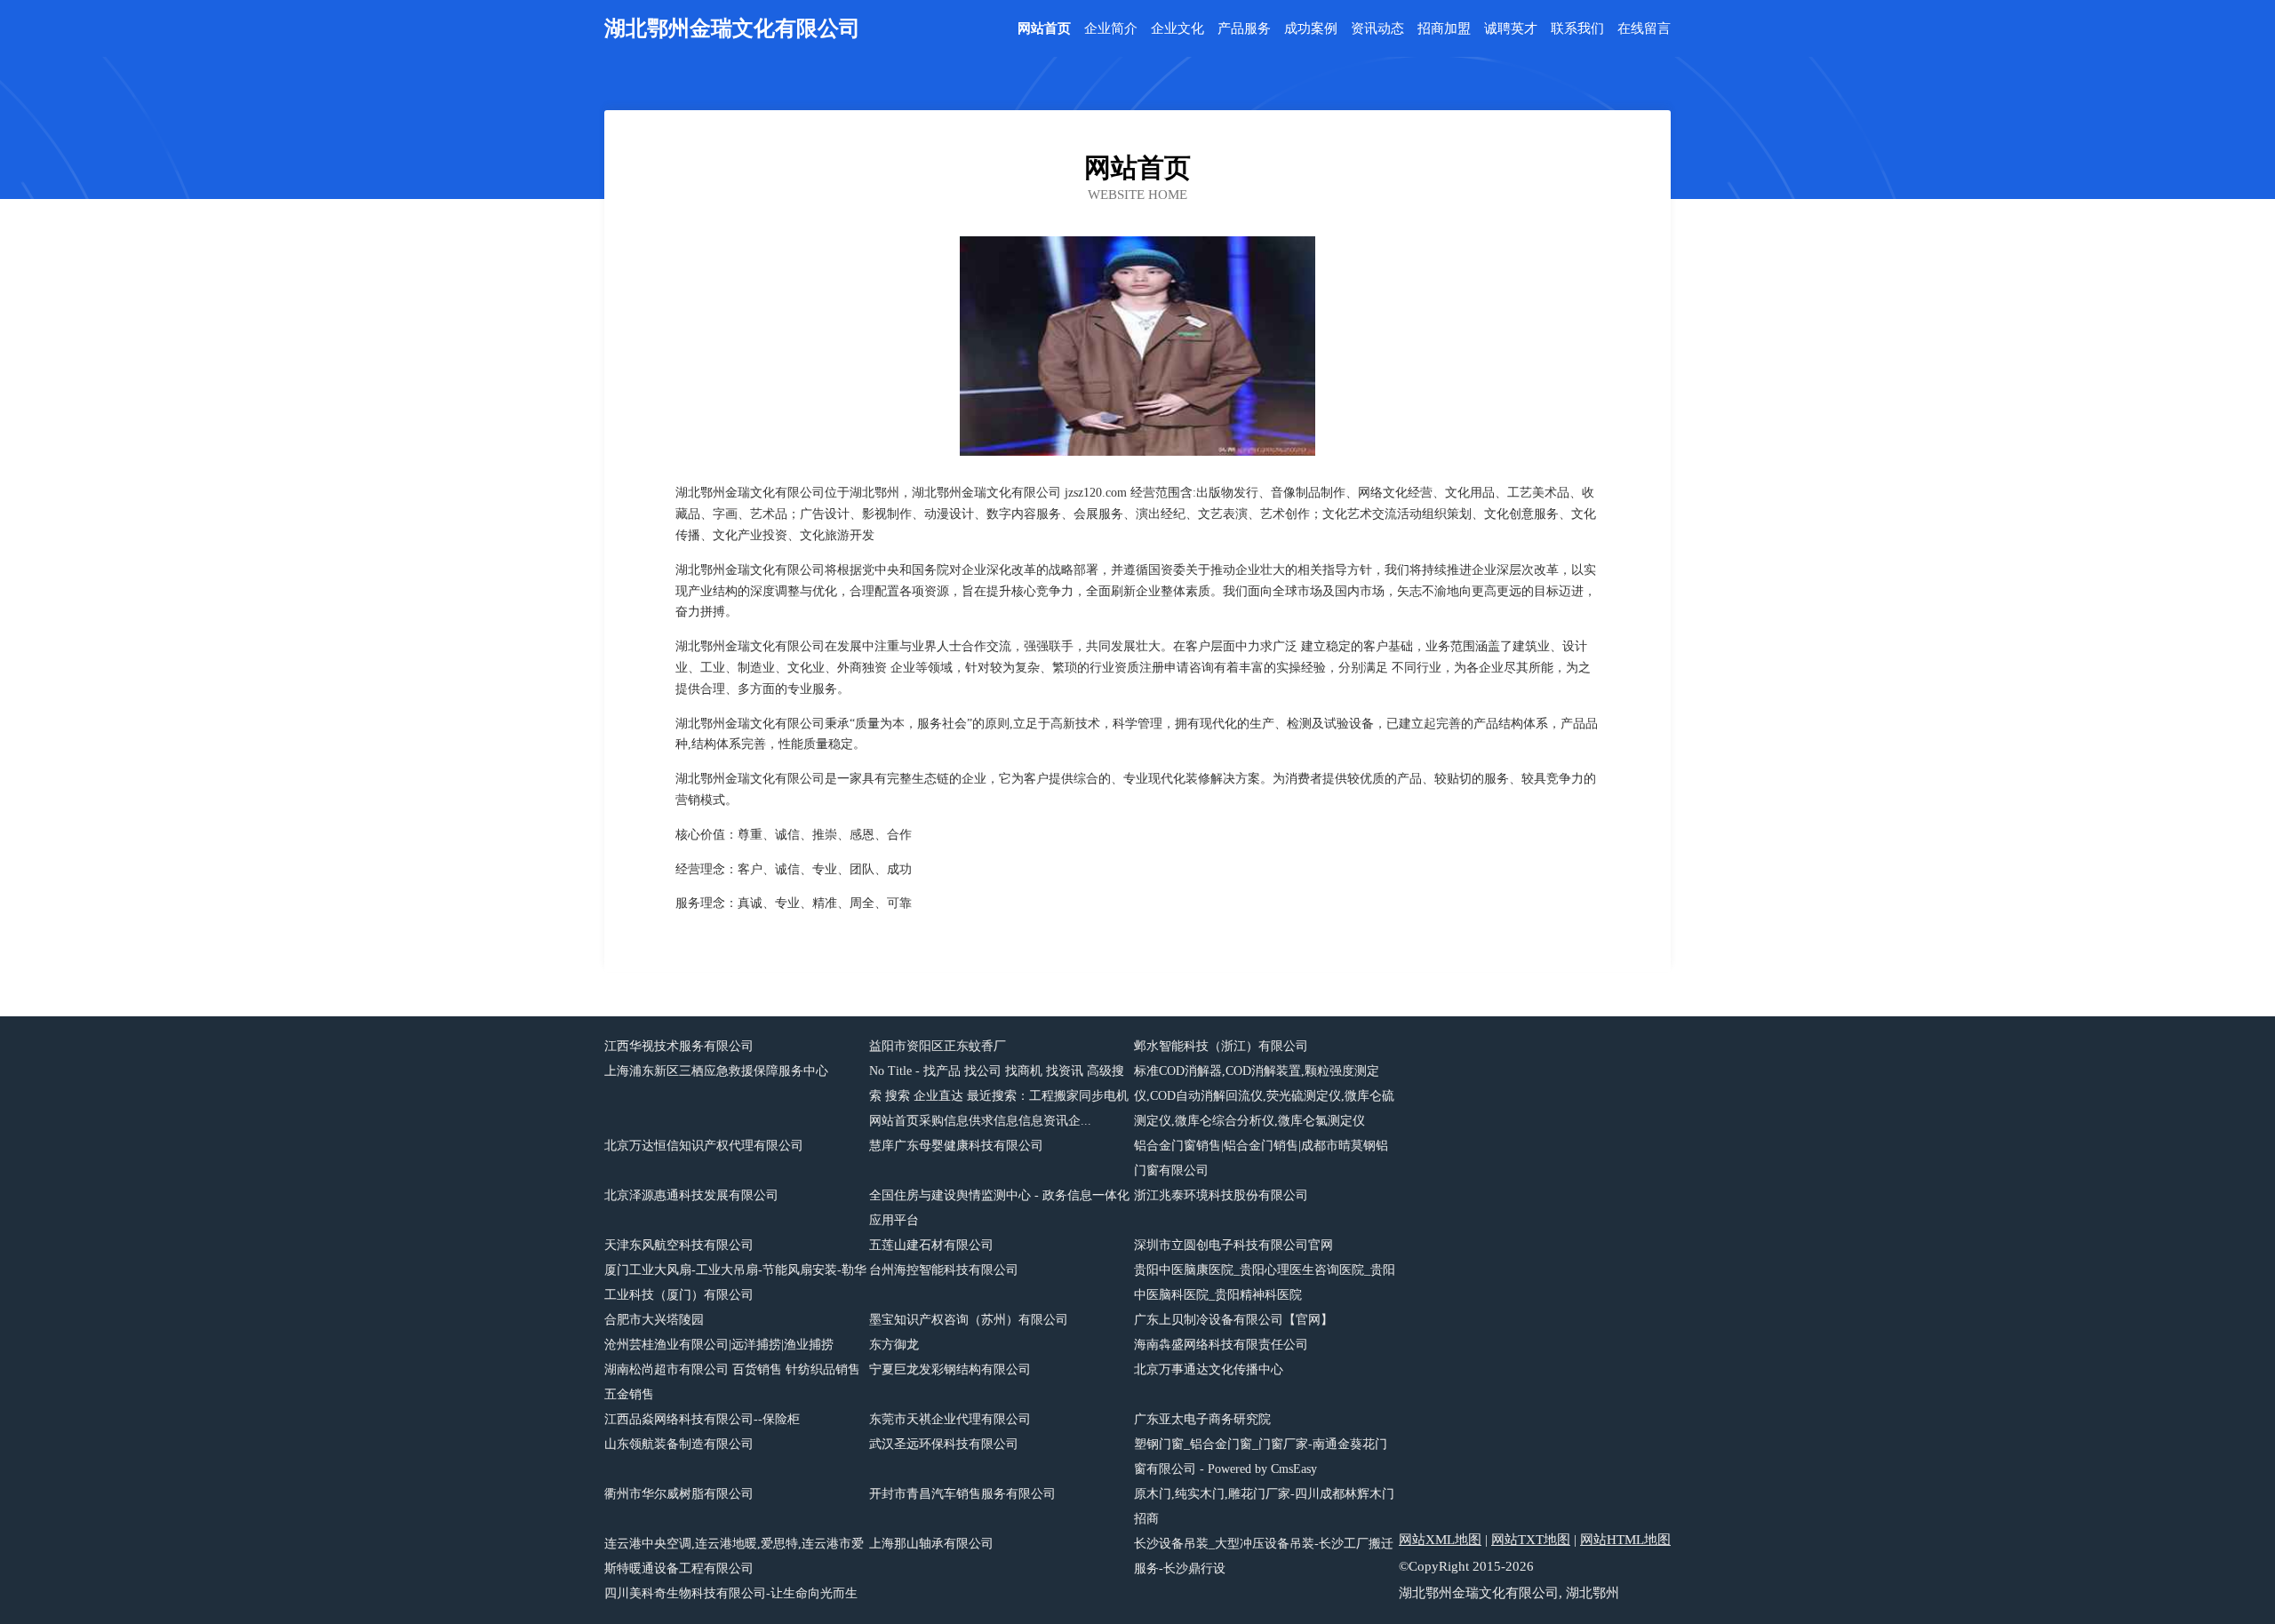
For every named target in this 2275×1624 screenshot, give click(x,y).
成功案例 (1311, 29)
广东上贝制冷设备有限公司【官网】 (1233, 1320)
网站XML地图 (1440, 1540)
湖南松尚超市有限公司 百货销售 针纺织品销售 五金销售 (732, 1382)
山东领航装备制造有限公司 (679, 1444)
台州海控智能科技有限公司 (944, 1270)
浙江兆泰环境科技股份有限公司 (1221, 1195)
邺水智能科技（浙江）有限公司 (1221, 1046)
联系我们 (1577, 29)
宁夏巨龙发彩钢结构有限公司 (950, 1369)
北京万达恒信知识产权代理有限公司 (704, 1146)
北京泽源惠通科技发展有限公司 (691, 1195)
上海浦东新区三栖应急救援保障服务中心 (716, 1071)
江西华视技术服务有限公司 (679, 1046)
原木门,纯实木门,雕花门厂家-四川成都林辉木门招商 (1264, 1506)
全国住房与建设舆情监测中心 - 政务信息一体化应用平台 (999, 1208)
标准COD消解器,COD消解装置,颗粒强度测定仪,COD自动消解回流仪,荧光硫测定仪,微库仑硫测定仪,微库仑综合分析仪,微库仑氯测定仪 (1264, 1096)
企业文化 (1177, 29)
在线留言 (1644, 29)
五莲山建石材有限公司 (931, 1245)
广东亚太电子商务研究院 (1202, 1419)
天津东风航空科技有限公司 (679, 1245)
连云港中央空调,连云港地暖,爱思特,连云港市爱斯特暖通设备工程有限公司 (734, 1556)
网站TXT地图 (1531, 1540)
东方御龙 (894, 1345)
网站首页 (1044, 29)
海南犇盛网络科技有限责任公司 (1221, 1345)
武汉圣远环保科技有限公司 (944, 1444)
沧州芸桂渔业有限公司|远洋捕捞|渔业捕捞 (719, 1345)
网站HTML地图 (1625, 1540)
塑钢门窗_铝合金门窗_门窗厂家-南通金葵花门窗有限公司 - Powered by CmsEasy (1261, 1457)
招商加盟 (1444, 29)
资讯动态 (1377, 29)
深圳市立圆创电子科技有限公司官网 (1233, 1245)
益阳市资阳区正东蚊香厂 (938, 1046)
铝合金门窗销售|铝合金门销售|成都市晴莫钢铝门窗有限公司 (1261, 1158)
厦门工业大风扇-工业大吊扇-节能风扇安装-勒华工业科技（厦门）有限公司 (735, 1282)
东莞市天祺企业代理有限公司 (950, 1419)
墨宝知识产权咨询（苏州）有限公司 (969, 1320)
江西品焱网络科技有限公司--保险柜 (702, 1419)
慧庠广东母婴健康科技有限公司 (956, 1146)
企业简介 (1111, 29)
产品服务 (1244, 29)
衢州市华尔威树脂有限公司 (679, 1494)
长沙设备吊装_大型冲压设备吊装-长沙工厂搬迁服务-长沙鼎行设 (1264, 1556)
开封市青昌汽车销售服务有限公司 (962, 1494)
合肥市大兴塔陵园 (654, 1320)
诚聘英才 (1511, 29)
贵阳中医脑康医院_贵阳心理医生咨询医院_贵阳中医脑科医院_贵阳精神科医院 (1265, 1282)
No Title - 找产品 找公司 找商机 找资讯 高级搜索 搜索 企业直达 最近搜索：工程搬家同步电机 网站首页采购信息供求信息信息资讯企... (999, 1096)
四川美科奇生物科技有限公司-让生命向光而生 (731, 1593)
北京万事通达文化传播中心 (1209, 1369)
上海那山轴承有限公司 (931, 1544)
